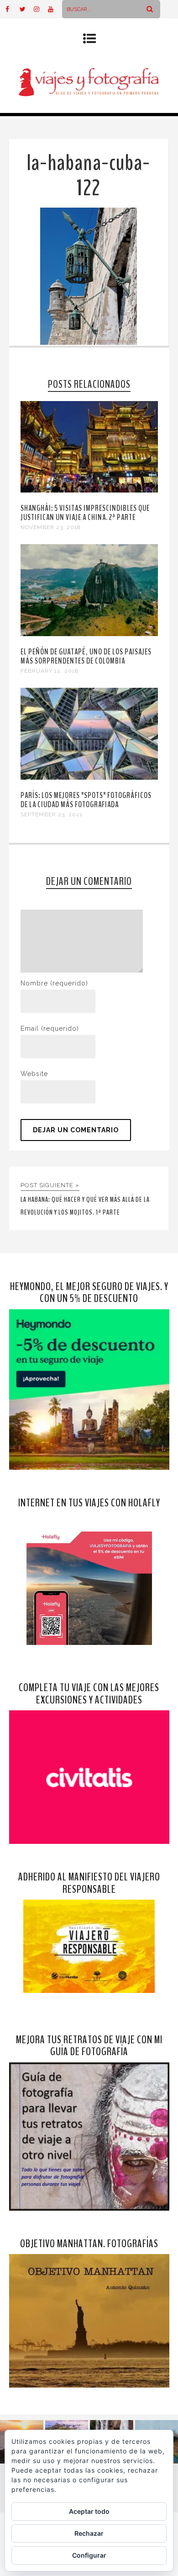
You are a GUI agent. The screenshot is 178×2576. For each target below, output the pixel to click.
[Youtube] (55, 9)
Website (34, 1074)
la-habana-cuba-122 (88, 176)
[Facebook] (12, 9)
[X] (26, 9)
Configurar (89, 2555)
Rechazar (89, 2533)
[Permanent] (89, 490)
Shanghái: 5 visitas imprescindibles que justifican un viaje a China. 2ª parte (85, 513)
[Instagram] (41, 9)
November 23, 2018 (51, 527)
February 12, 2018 (50, 671)
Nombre (54, 983)
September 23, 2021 (52, 814)
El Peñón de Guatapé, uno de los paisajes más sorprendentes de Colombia (86, 656)
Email (50, 1028)
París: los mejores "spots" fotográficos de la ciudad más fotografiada (86, 800)
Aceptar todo (89, 2511)
